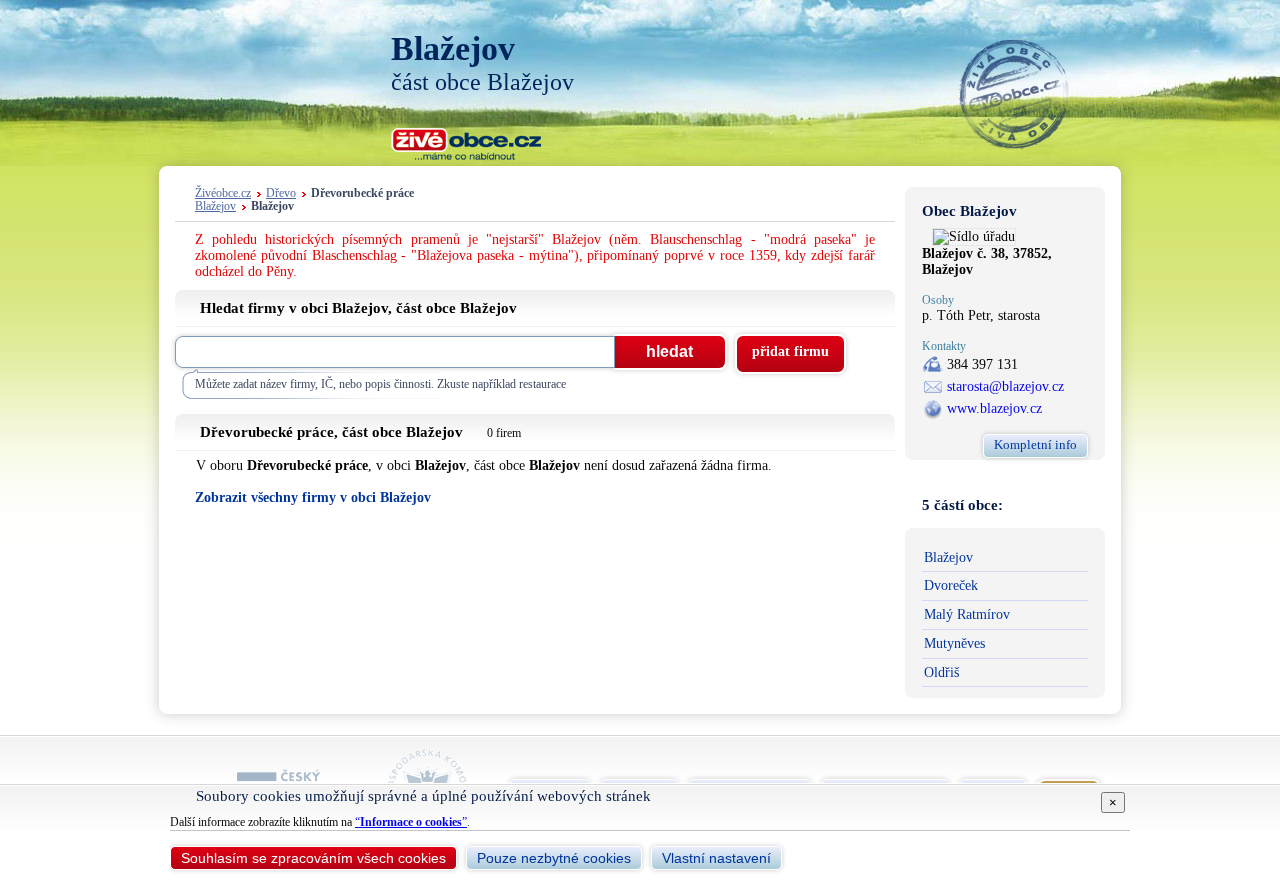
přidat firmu (790, 351)
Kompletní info (1035, 444)
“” (411, 822)
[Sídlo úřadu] (974, 236)
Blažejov (215, 206)
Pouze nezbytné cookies (554, 858)
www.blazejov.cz (994, 408)
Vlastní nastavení (716, 858)
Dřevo (281, 193)
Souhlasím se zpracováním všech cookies (313, 858)
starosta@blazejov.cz (1005, 386)
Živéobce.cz (223, 193)
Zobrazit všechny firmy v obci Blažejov (313, 497)
